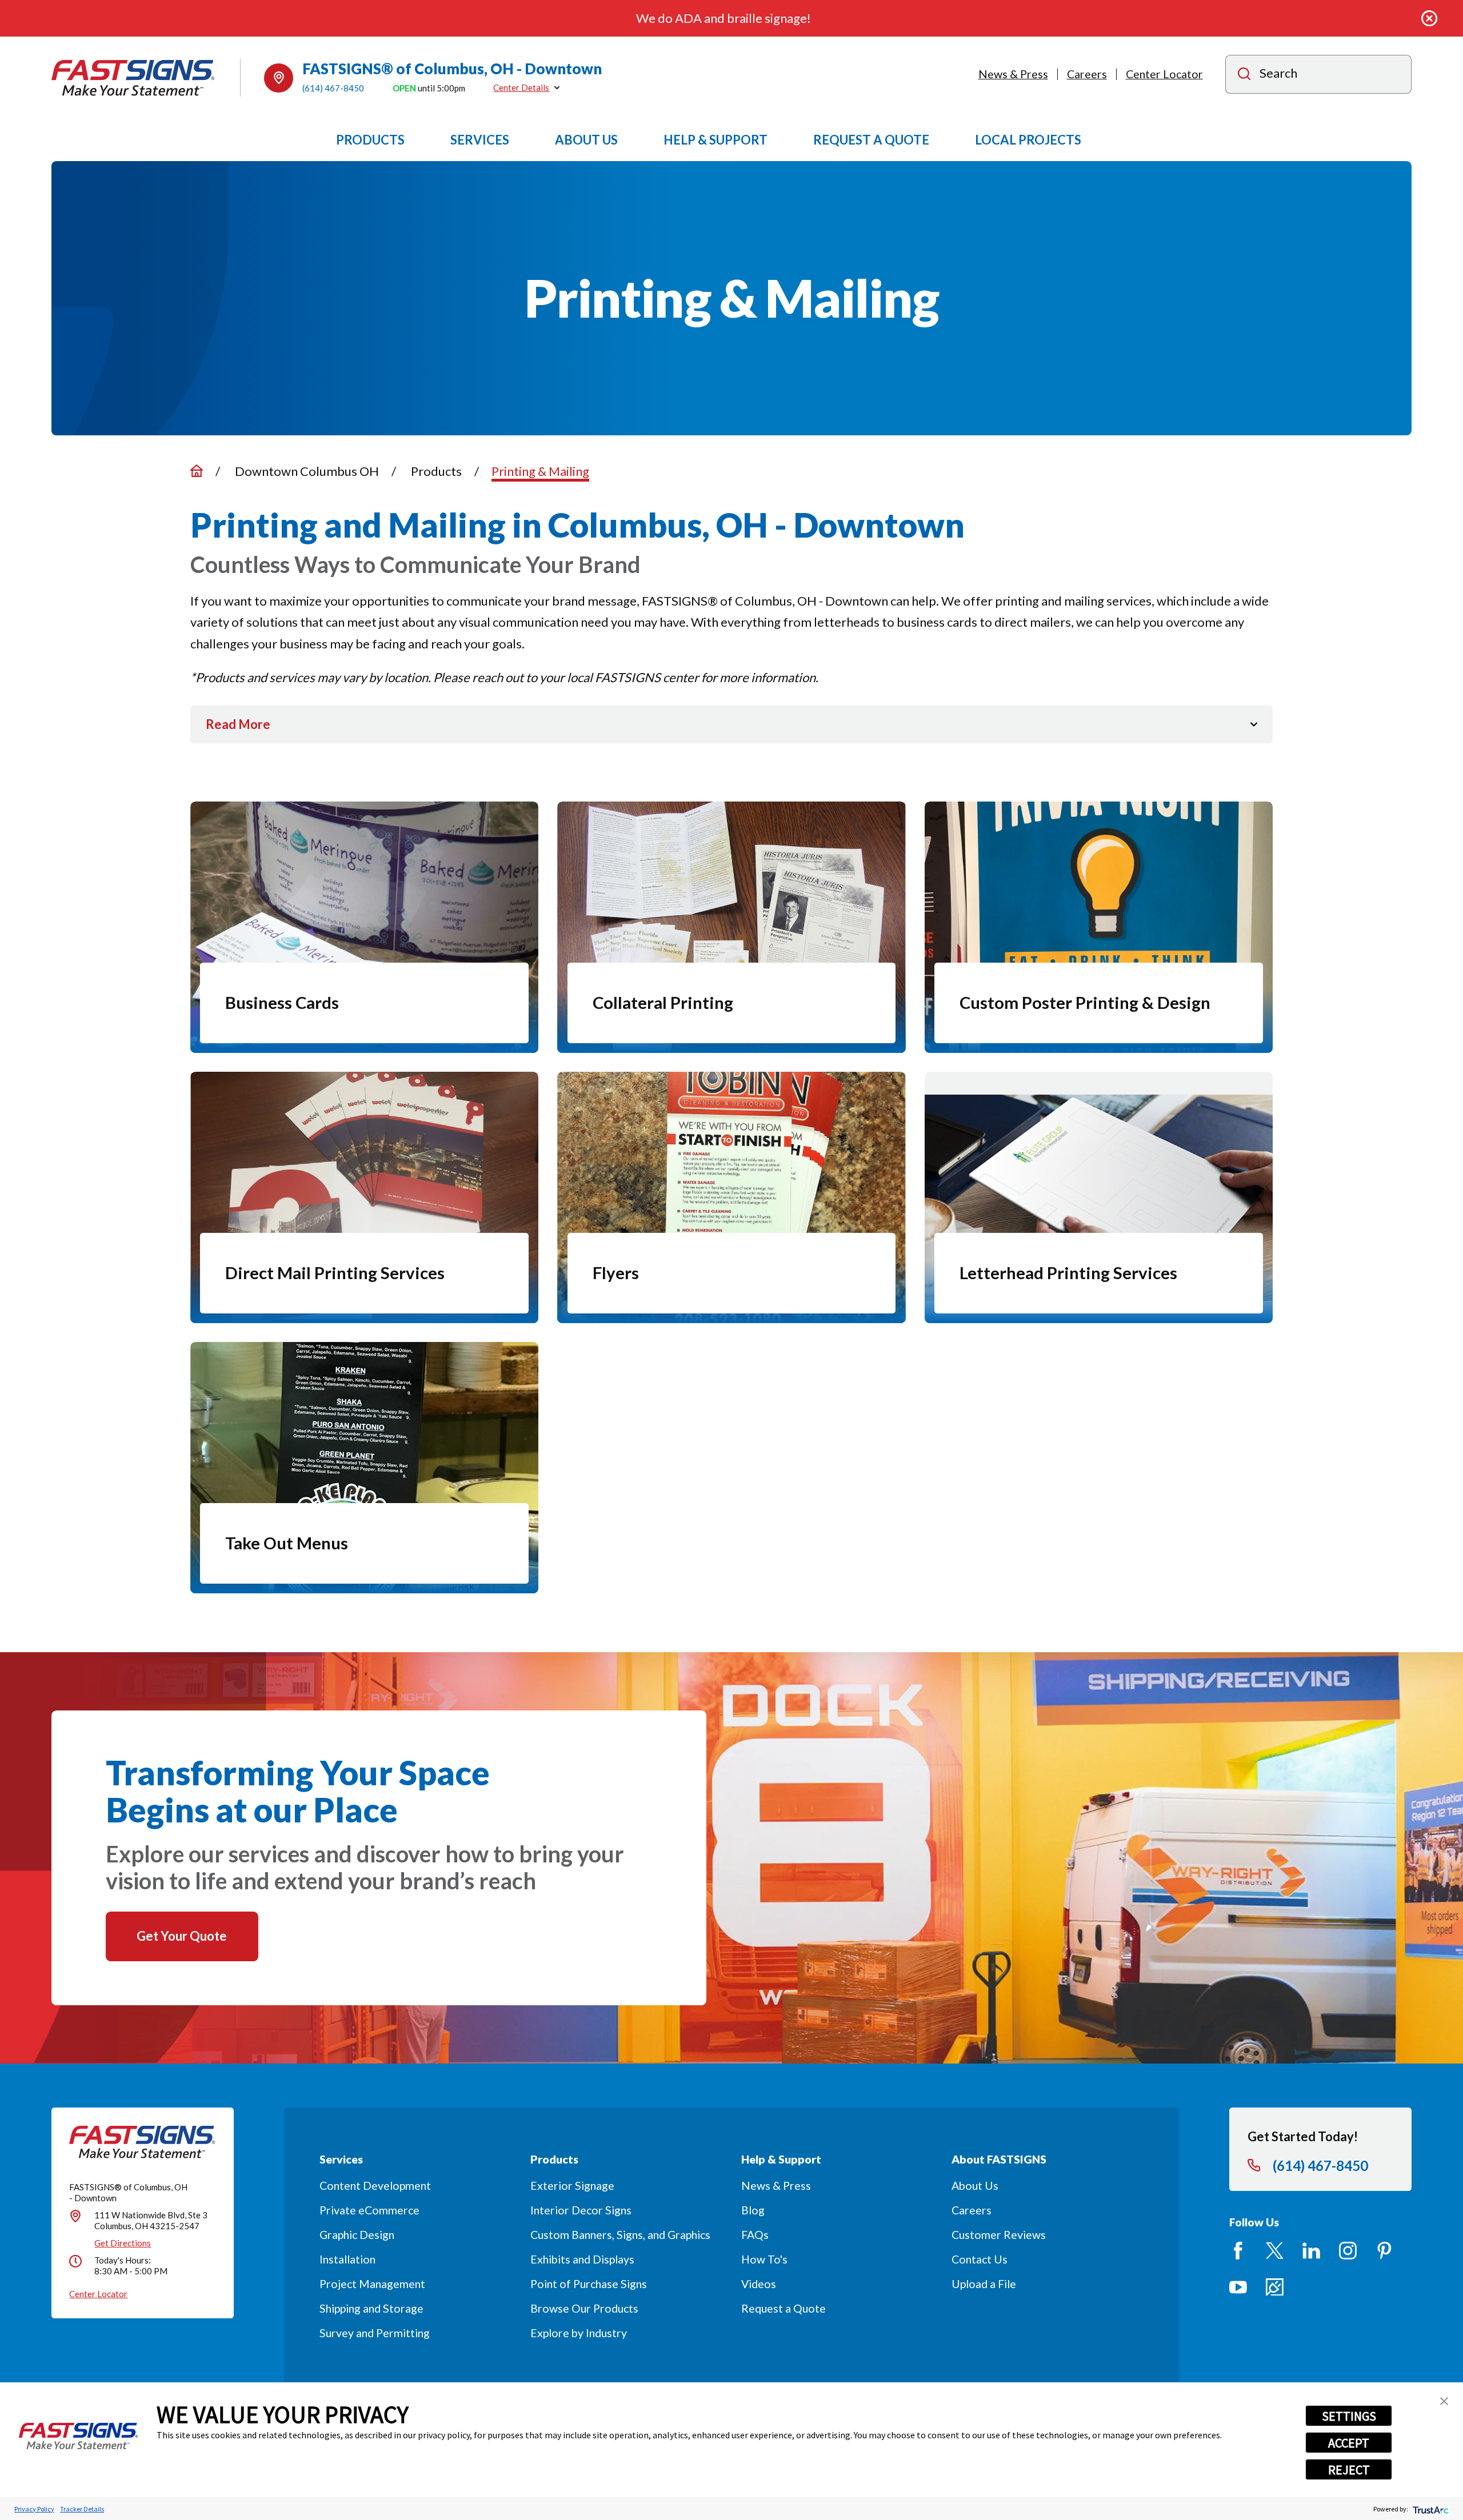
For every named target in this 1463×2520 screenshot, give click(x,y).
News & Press (1013, 74)
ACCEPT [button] (1349, 2443)
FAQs (755, 2235)
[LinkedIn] (1311, 2251)
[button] (1444, 2401)
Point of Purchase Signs (589, 2284)
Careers (1087, 74)
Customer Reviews (999, 2235)
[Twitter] (1275, 2251)
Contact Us (980, 2259)
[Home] (133, 78)
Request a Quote (784, 2308)
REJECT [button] (1349, 2470)
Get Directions (123, 2243)
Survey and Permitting (375, 2333)
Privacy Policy (34, 2509)
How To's (764, 2259)
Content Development (375, 2186)
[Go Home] (197, 471)
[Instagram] (1348, 2251)
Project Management (372, 2284)
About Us (975, 2186)
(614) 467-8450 (333, 88)
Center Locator (1164, 74)
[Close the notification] (1430, 19)
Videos (759, 2284)
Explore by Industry (579, 2333)
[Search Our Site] (1244, 75)
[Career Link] (1275, 2287)
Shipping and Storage (371, 2308)
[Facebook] (1238, 2251)
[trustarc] (1430, 2509)
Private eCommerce (369, 2210)
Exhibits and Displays (582, 2259)
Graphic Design (357, 2235)
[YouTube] (1238, 2287)
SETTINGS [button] (1349, 2416)
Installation (347, 2259)
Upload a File (984, 2284)
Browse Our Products (584, 2308)
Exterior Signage (572, 2186)
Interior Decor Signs (581, 2210)
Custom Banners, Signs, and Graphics (620, 2235)
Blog (753, 2210)
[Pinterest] (1384, 2251)
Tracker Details (82, 2509)
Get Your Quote (182, 1936)
